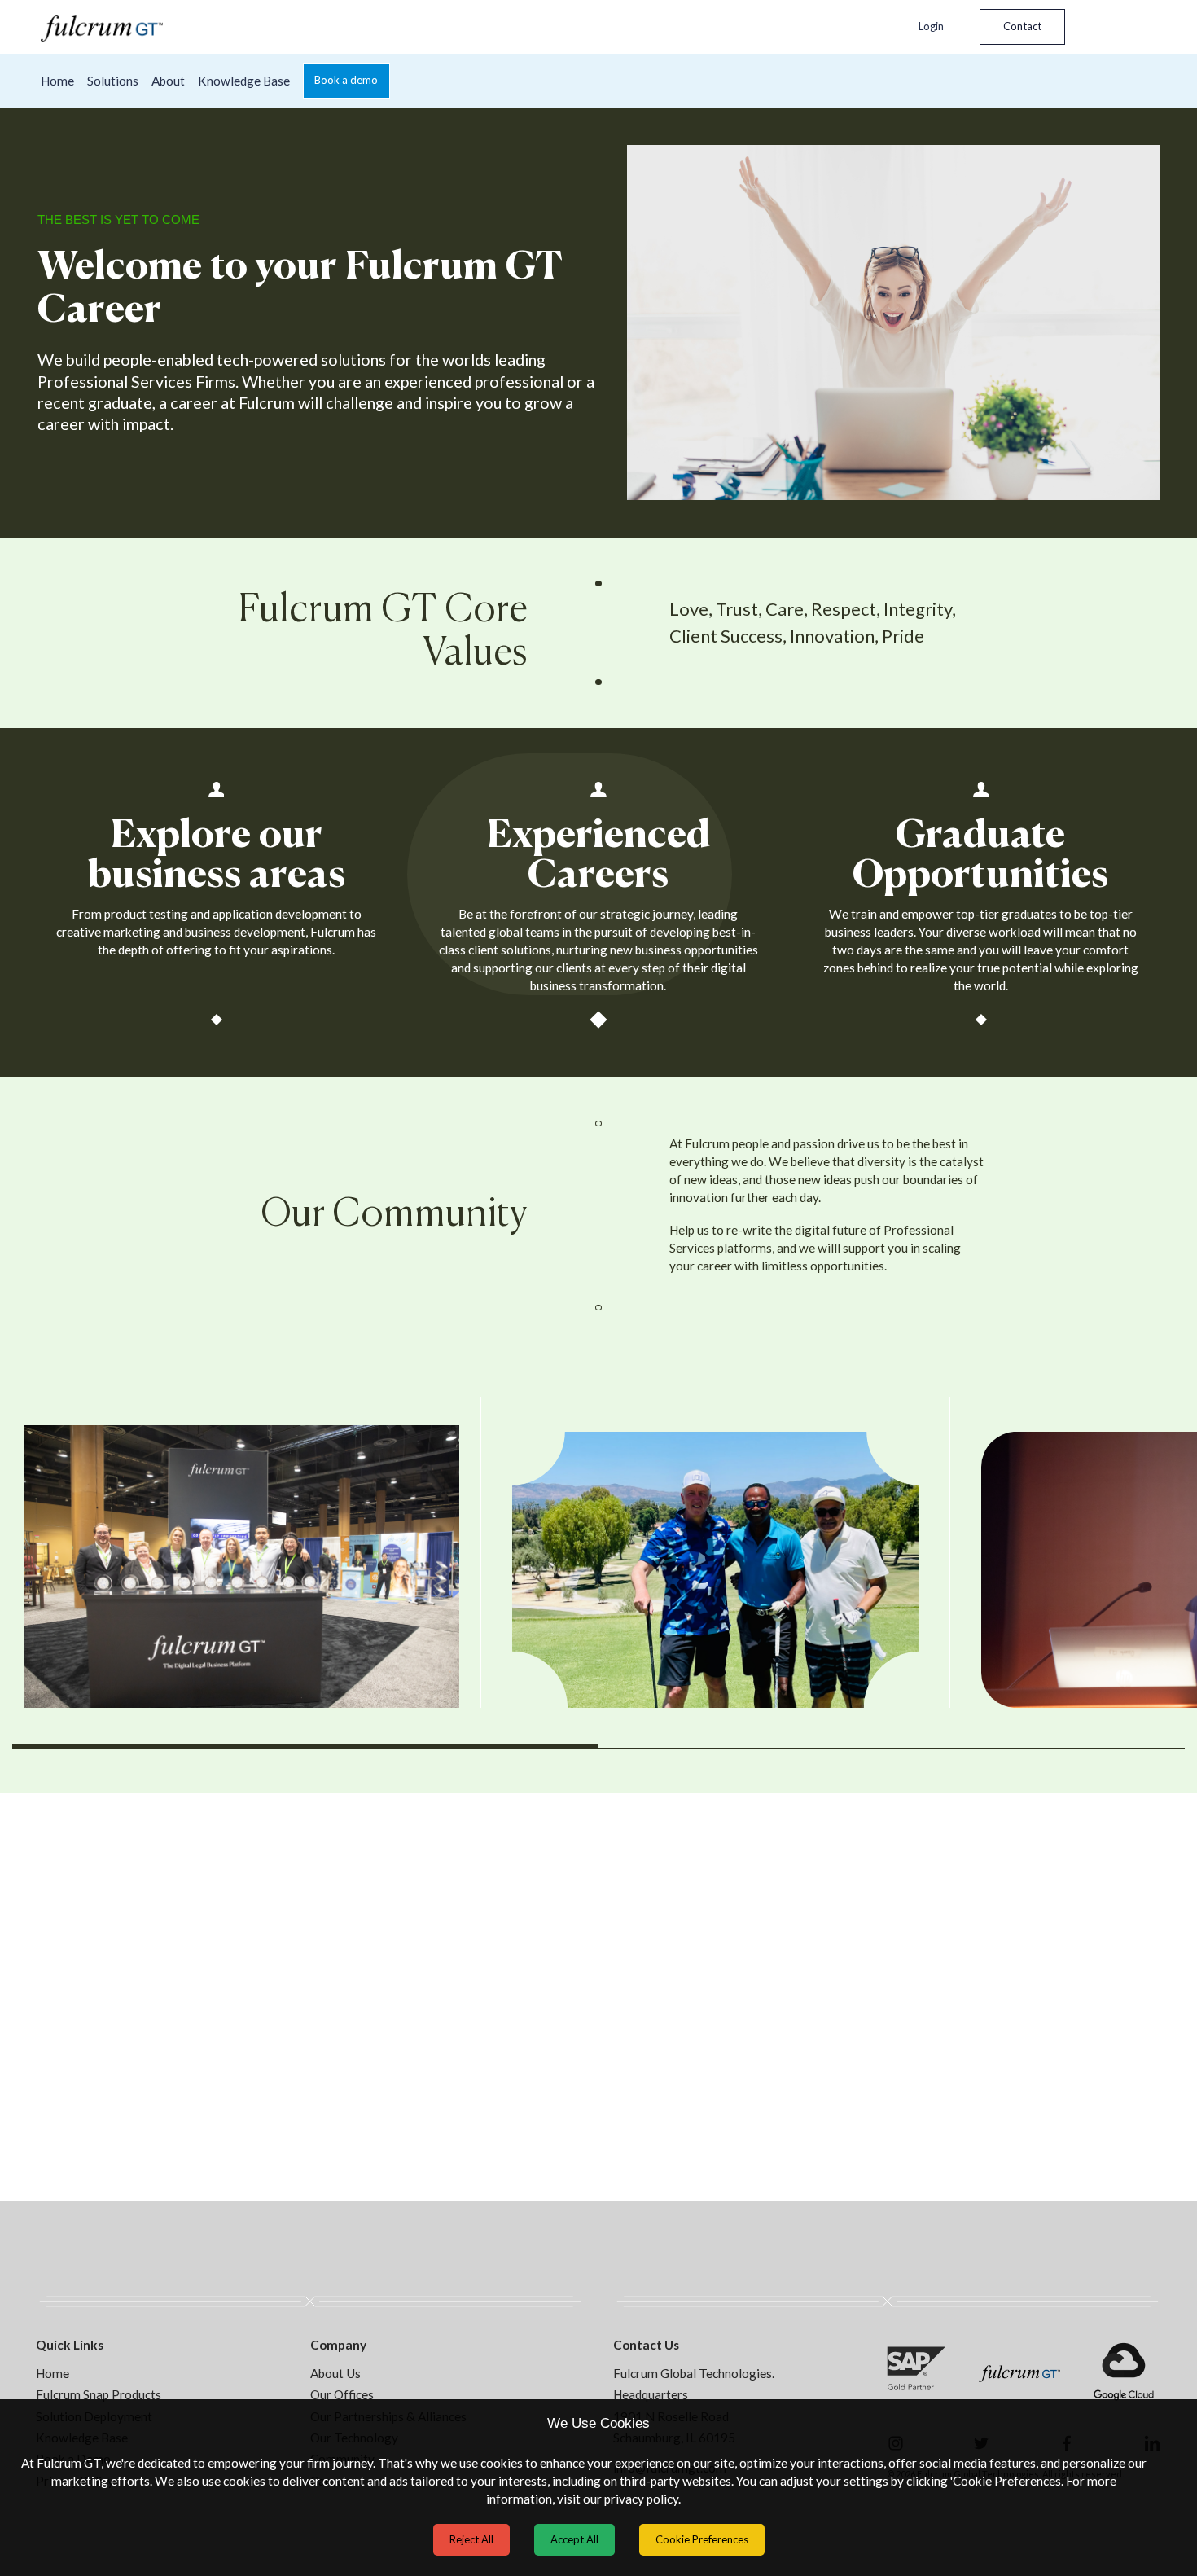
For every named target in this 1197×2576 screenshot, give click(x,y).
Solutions (113, 81)
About (168, 81)
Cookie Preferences (702, 2539)
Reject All (471, 2539)
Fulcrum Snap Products (99, 2394)
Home (57, 81)
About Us (335, 2373)
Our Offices (342, 2394)
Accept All (574, 2539)
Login (931, 26)
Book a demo (346, 80)
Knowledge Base (244, 81)
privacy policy (641, 2499)
